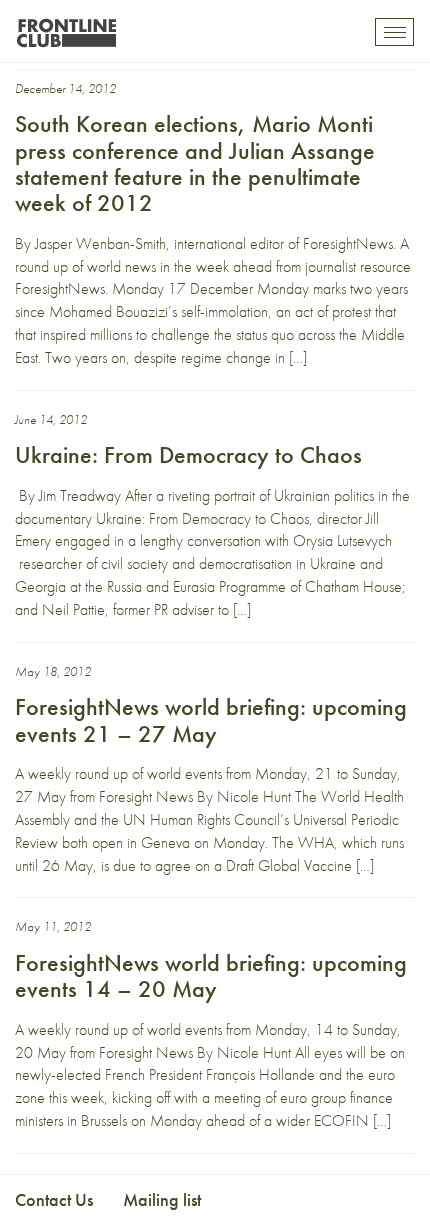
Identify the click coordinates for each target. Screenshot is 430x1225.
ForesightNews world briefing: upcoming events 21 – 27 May (211, 719)
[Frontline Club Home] (66, 27)
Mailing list (162, 1199)
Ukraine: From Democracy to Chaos (188, 454)
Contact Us (54, 1199)
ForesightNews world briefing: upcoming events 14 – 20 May (211, 975)
